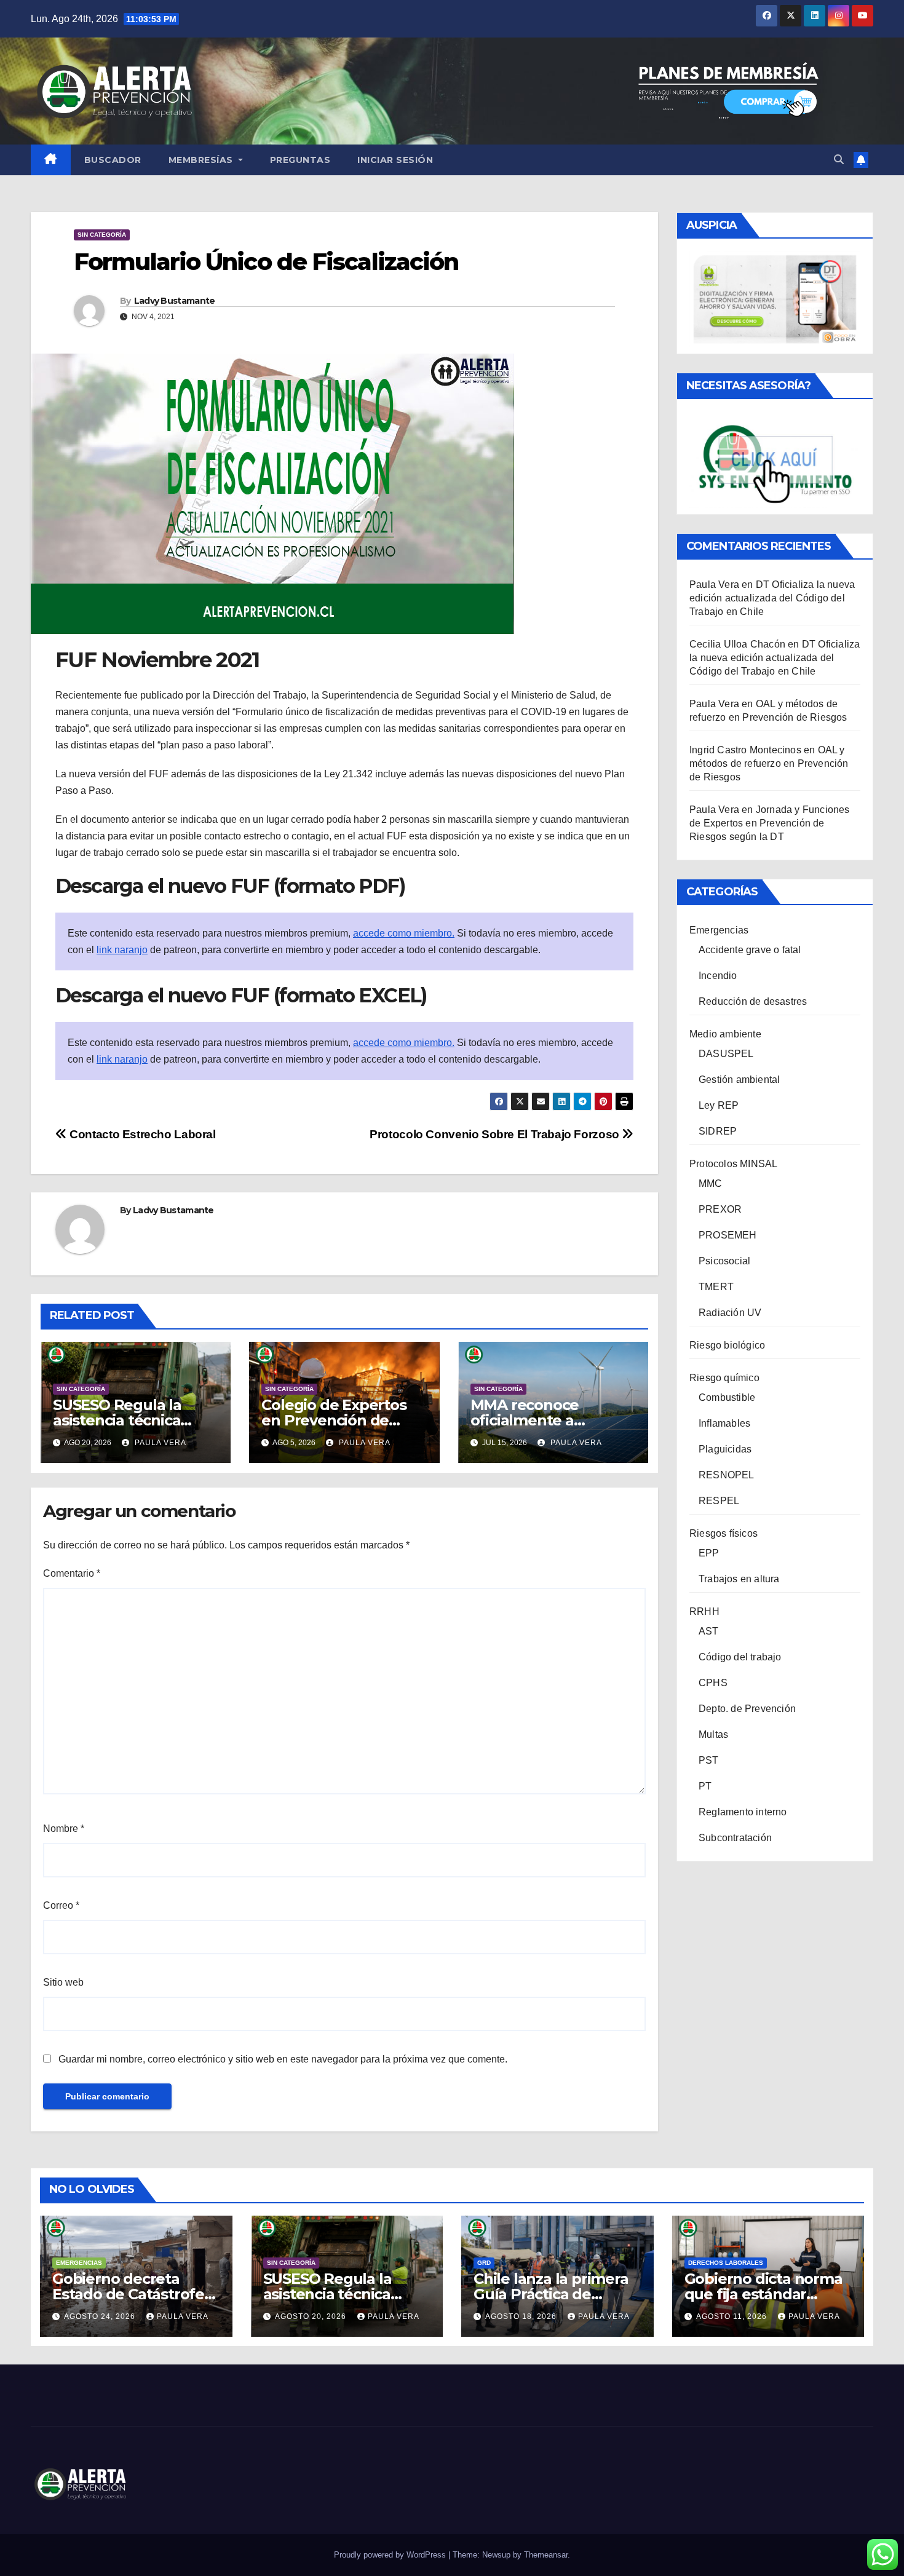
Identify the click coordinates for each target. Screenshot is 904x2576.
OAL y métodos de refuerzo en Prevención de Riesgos (769, 763)
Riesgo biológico (727, 1345)
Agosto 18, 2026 (522, 2316)
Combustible (727, 1397)
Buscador (113, 160)
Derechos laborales (726, 2263)
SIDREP (718, 1131)
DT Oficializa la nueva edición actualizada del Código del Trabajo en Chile (772, 598)
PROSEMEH (728, 1235)
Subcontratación (735, 1838)
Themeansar (546, 2555)
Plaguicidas (725, 1449)
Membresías (202, 160)
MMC (711, 1183)
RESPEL (719, 1501)
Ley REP (719, 1105)
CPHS (713, 1683)
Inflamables (724, 1423)
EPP (709, 1553)
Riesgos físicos (724, 1533)
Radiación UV (730, 1313)
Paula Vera (159, 1443)
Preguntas (300, 160)
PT (705, 1786)
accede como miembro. (404, 933)
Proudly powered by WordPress (391, 2555)
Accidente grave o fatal (750, 950)
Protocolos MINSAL (733, 1164)
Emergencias (719, 930)
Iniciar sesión (395, 160)
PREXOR (720, 1209)
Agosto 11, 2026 (733, 2316)
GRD (484, 2263)
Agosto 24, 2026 (101, 2316)
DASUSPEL (726, 1054)
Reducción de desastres (753, 1001)
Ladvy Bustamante (175, 301)
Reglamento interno (743, 1812)
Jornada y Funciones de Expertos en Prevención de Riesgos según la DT (770, 823)
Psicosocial (724, 1261)
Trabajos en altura (739, 1579)
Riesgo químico (724, 1378)
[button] (839, 160)
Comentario (72, 1573)
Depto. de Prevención (747, 1709)
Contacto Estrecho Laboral (141, 1134)
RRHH (704, 1611)
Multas (713, 1734)
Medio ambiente (725, 1034)
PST (709, 1760)
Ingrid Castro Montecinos (745, 750)
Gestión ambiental (739, 1080)
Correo (61, 1905)
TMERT (716, 1287)
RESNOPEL (727, 1475)
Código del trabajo (740, 1657)
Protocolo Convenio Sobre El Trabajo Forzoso (496, 1134)
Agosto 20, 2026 (312, 2316)
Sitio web (63, 1982)
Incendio (718, 976)
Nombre (64, 1829)
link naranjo (122, 950)
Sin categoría (102, 235)
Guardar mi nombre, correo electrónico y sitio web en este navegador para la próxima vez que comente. (283, 2059)
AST (709, 1631)
